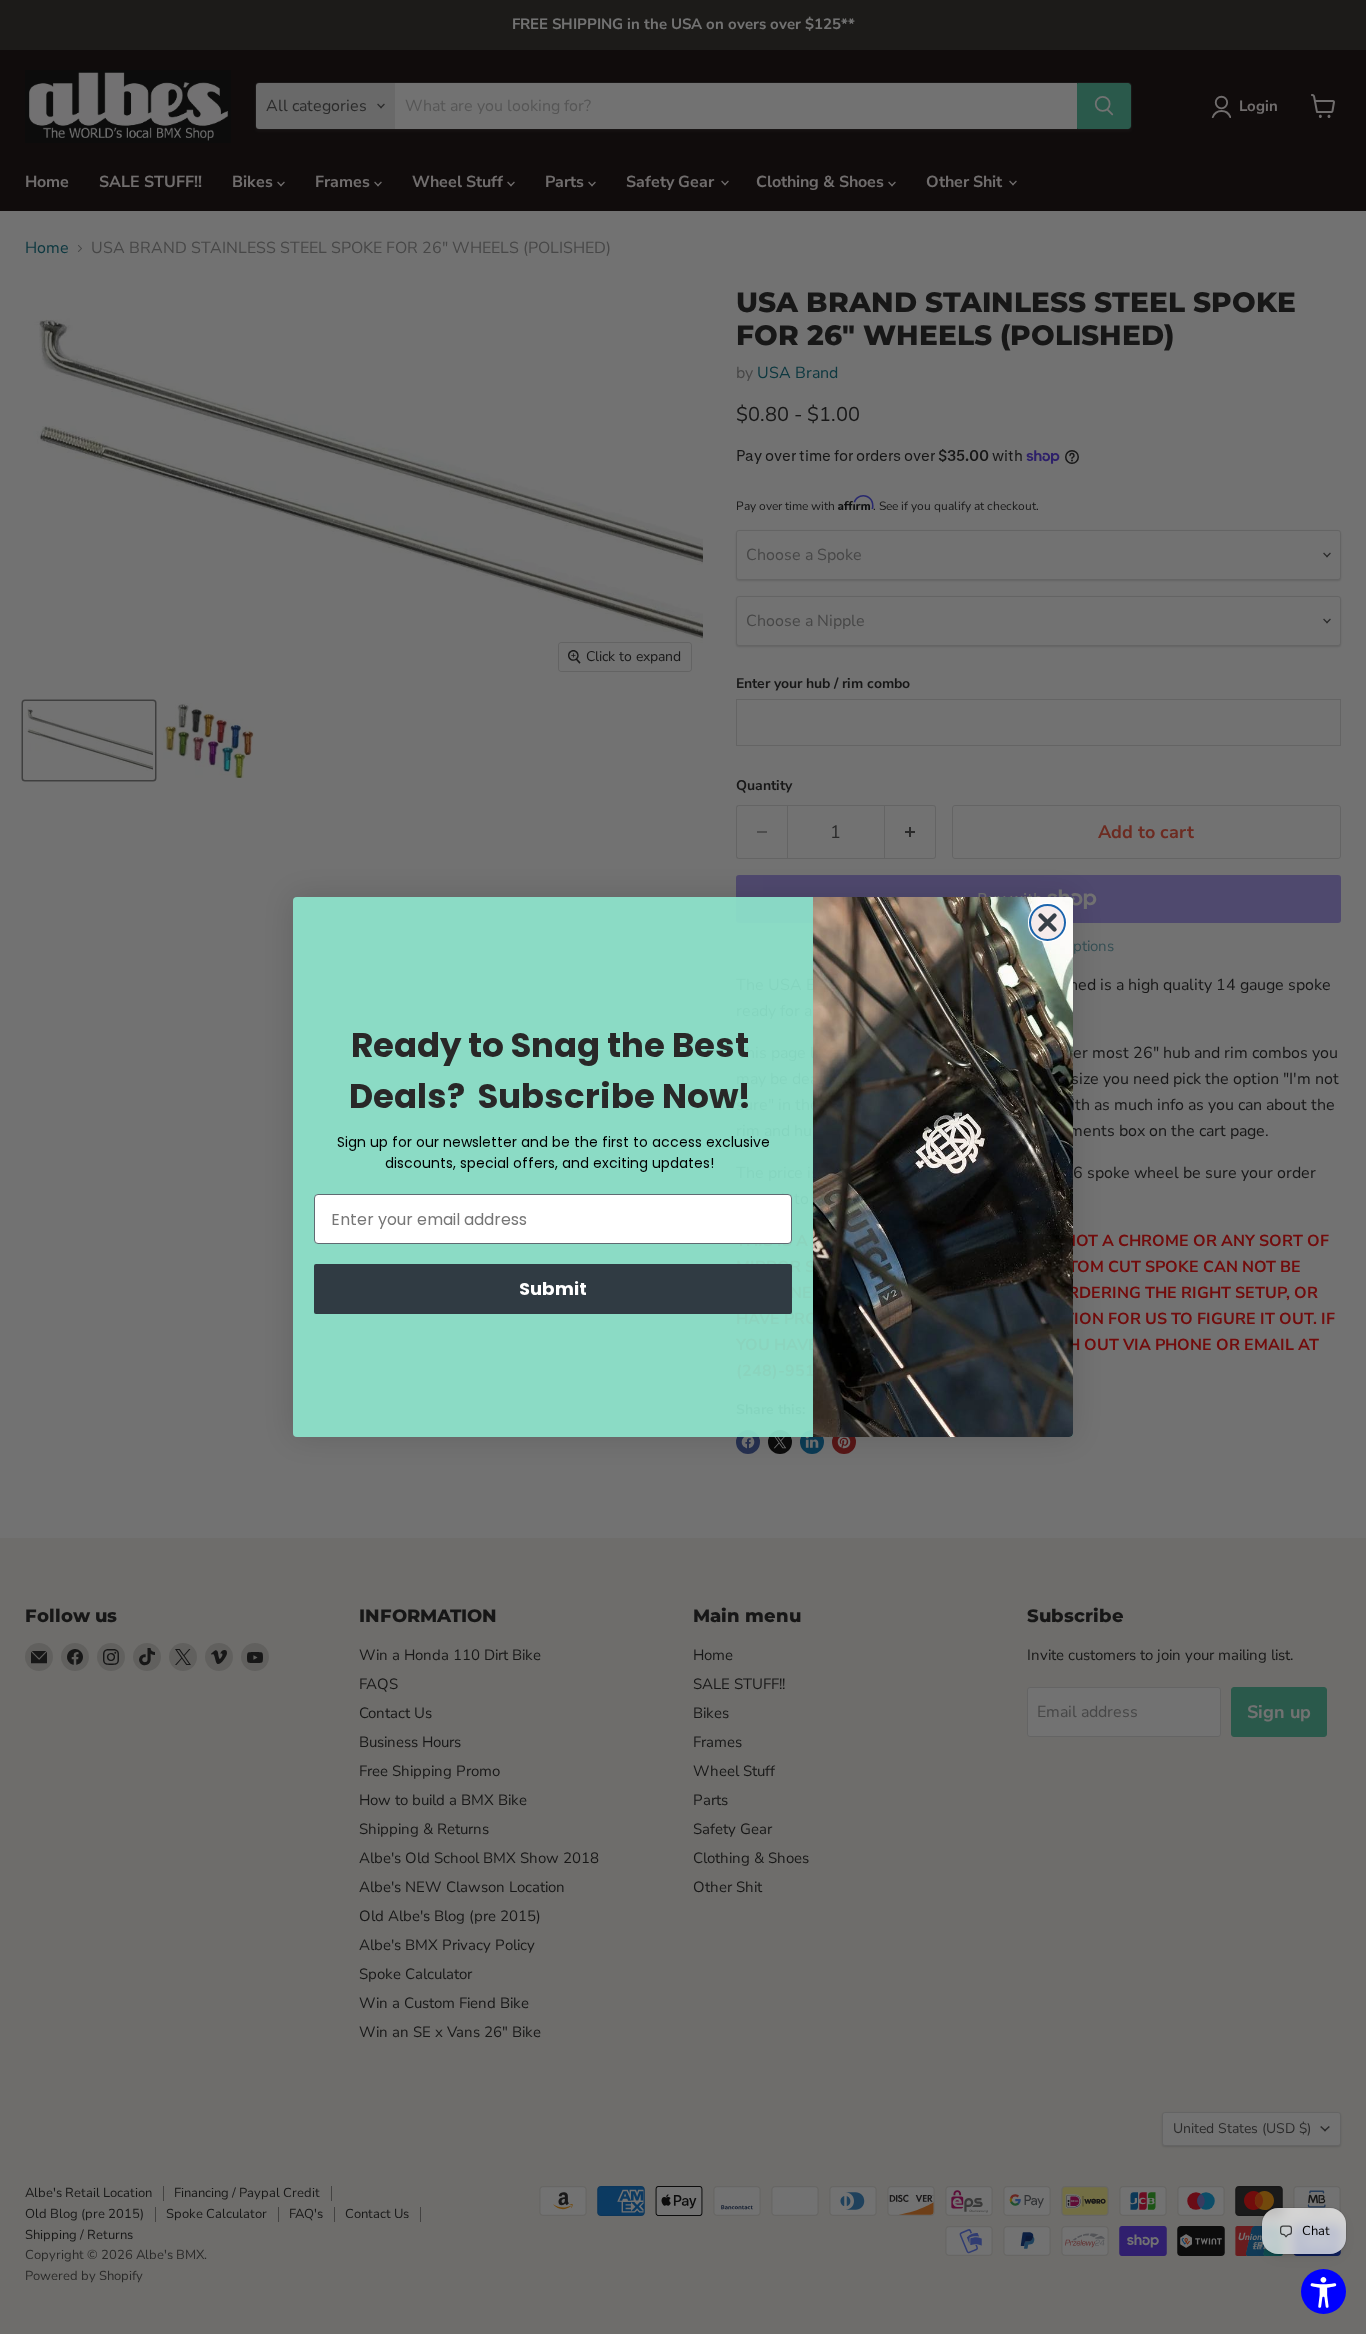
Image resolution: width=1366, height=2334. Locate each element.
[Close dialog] (1047, 922)
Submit (553, 1288)
